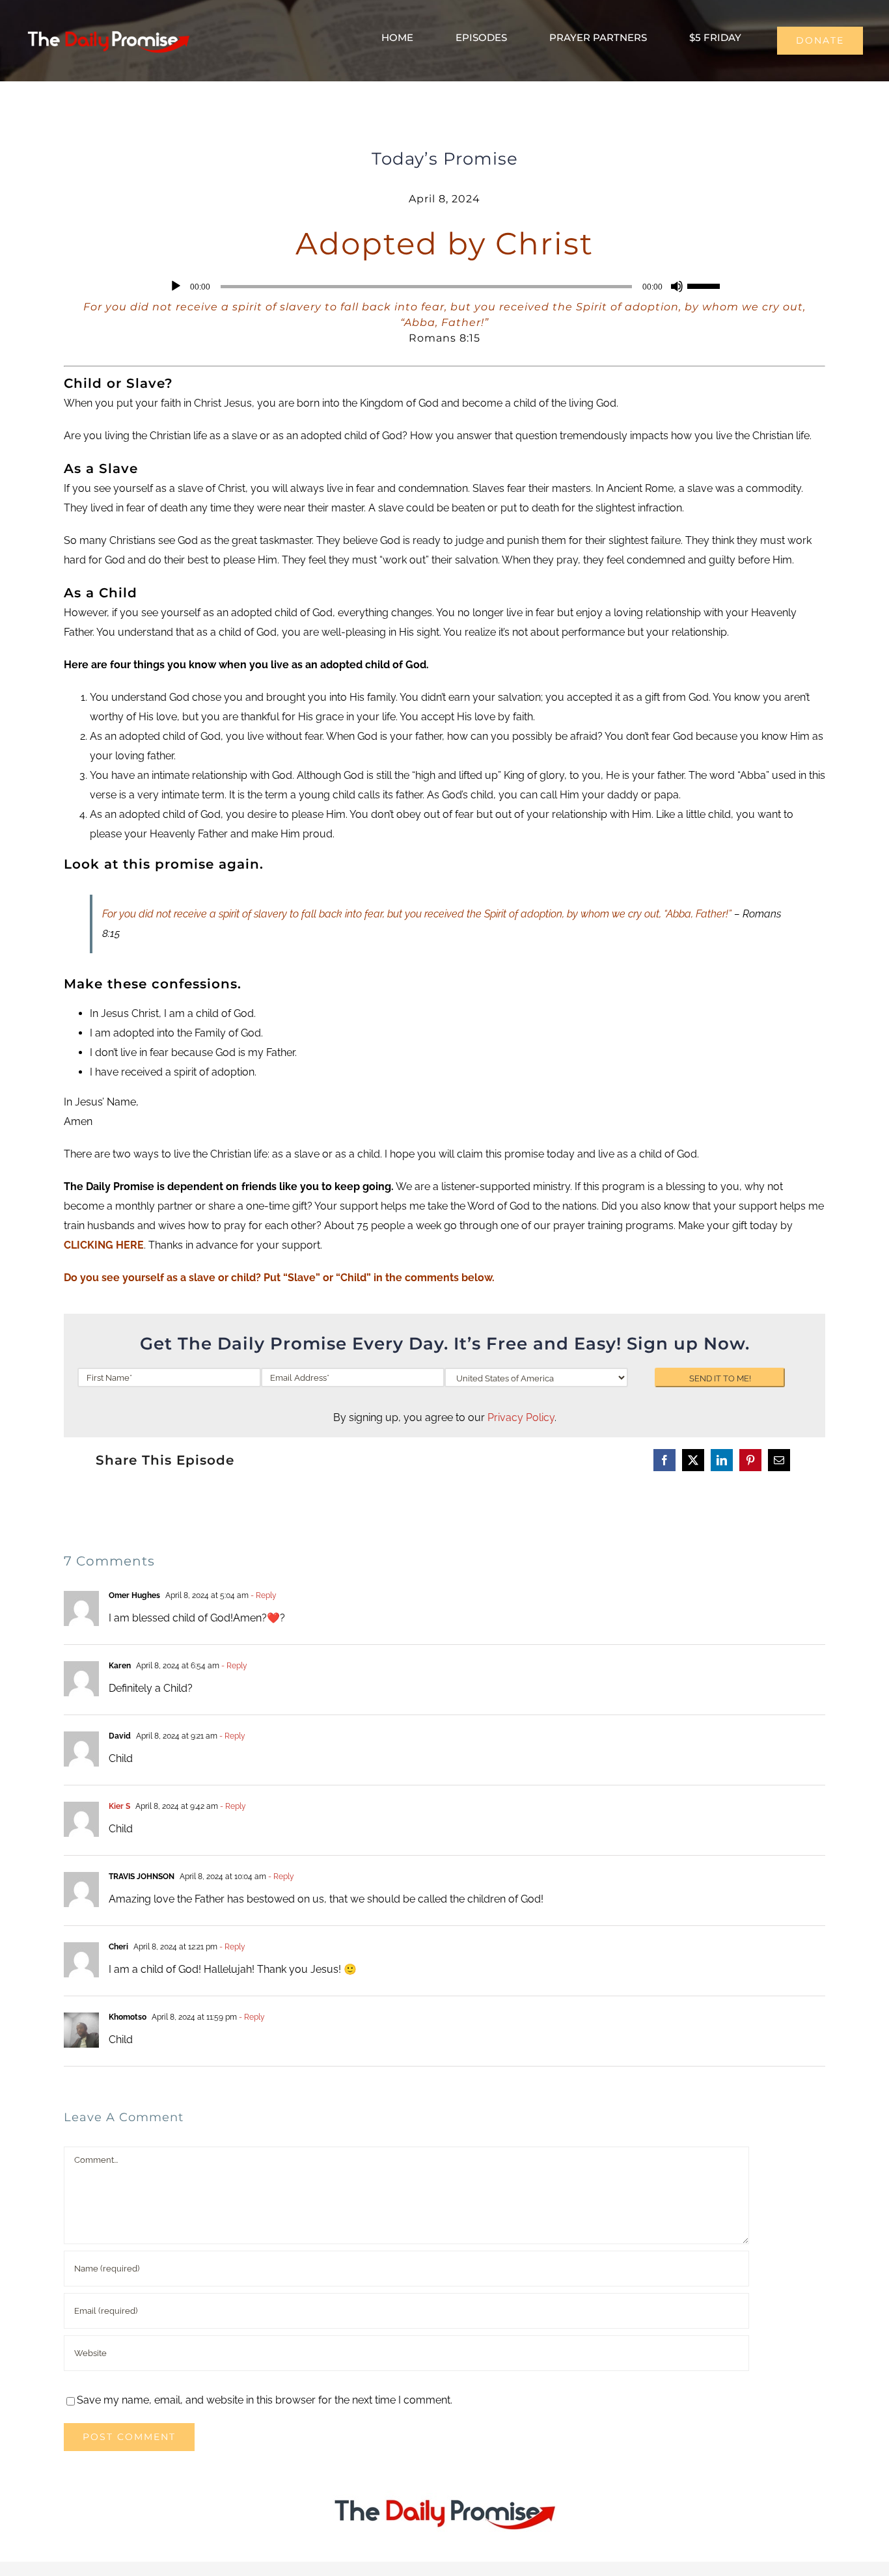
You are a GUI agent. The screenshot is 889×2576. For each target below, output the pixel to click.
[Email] (779, 1460)
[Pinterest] (750, 1460)
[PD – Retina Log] (108, 29)
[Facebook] (664, 1460)
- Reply (263, 1595)
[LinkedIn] (722, 1460)
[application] (444, 286)
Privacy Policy (521, 1417)
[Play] (176, 286)
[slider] (705, 285)
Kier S (119, 1806)
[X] (693, 1460)
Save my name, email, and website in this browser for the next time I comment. (265, 2400)
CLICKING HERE (104, 1245)
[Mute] (677, 286)
